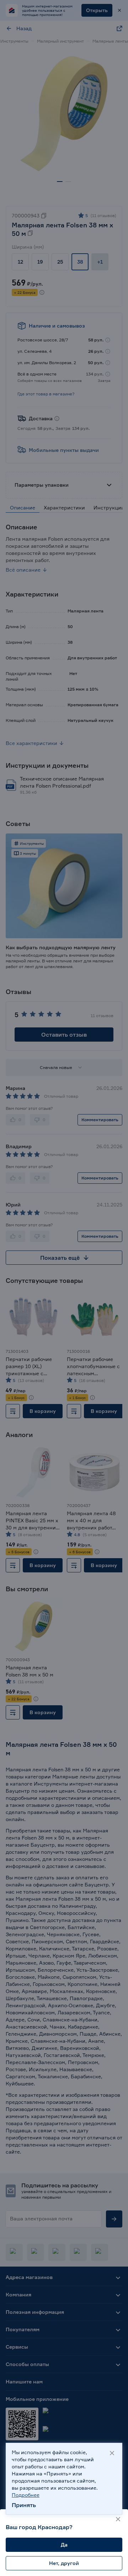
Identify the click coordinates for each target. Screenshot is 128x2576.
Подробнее (26, 2495)
